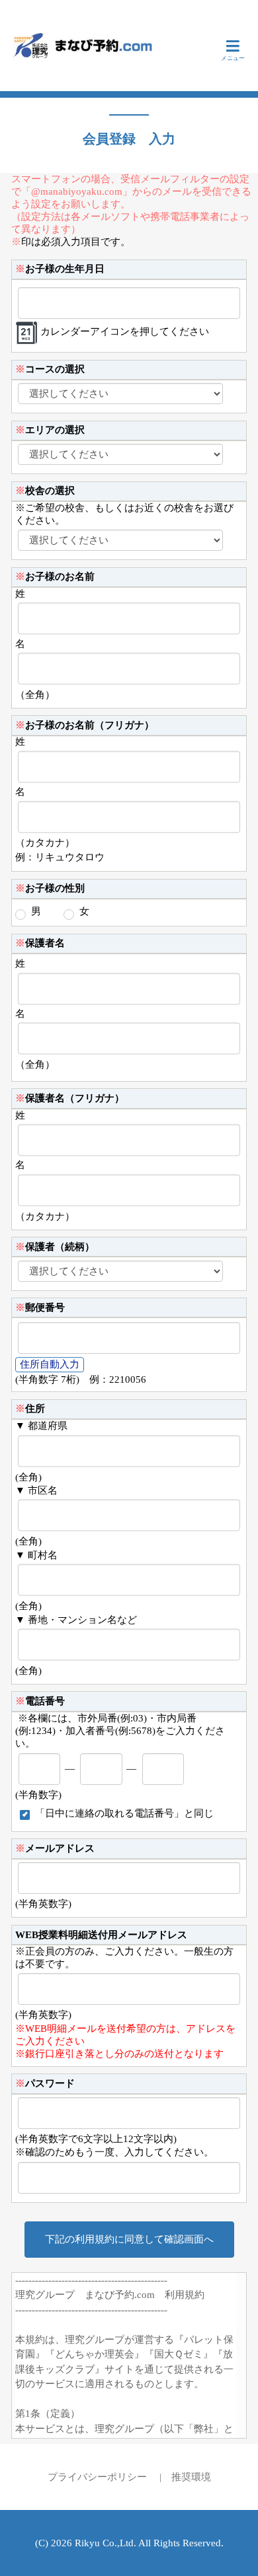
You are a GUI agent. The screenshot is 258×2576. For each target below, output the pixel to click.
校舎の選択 (45, 491)
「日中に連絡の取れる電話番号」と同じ (124, 1813)
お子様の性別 (50, 888)
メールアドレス (55, 1848)
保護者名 (40, 943)
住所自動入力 (50, 1364)
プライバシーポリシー (97, 2477)
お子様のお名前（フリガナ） (85, 725)
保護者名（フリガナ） (70, 1098)
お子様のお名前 (55, 576)
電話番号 (40, 1701)
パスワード (45, 2083)
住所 (30, 1409)
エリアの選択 (50, 430)
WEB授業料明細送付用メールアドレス (101, 1935)
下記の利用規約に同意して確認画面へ (129, 2239)
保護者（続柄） (55, 1247)
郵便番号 (40, 1307)
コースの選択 (50, 369)
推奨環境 (191, 2477)
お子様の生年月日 (60, 269)
